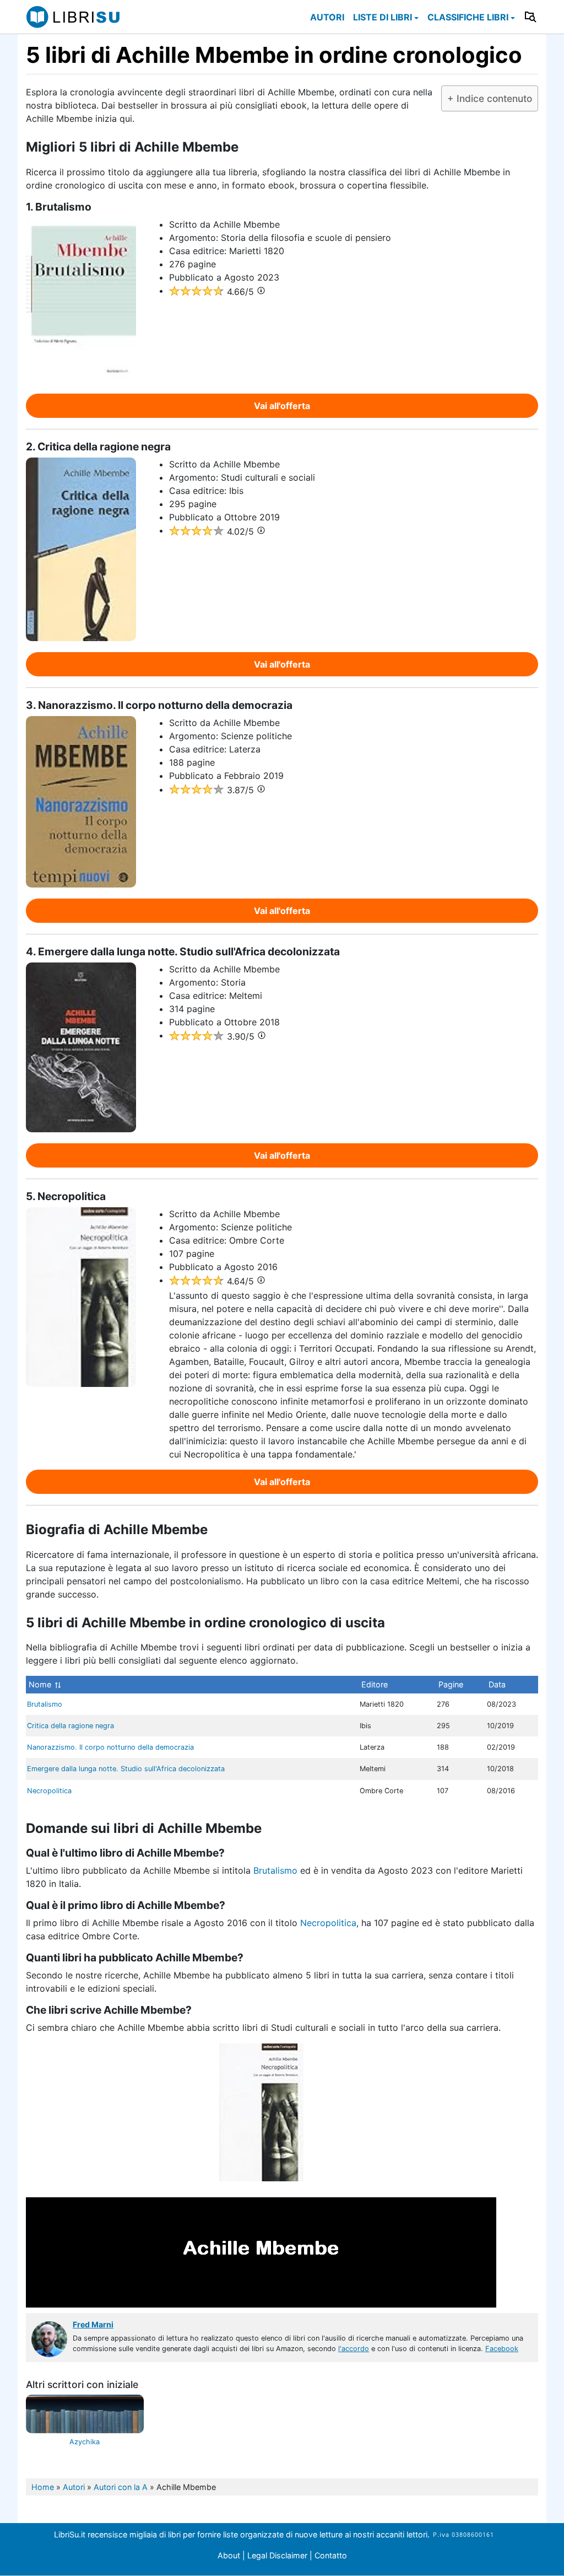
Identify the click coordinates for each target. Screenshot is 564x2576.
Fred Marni (93, 2324)
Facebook (502, 2349)
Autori (327, 17)
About (229, 2555)
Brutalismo (45, 1704)
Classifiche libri (468, 17)
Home (43, 2487)
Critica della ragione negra (70, 1726)
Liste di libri (383, 17)
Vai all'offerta (282, 406)
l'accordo (354, 2349)
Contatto (331, 2555)
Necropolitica (49, 1791)
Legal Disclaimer (278, 2555)
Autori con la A (121, 2487)
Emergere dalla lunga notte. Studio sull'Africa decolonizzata (126, 1769)
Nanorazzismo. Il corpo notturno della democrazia (110, 1747)
